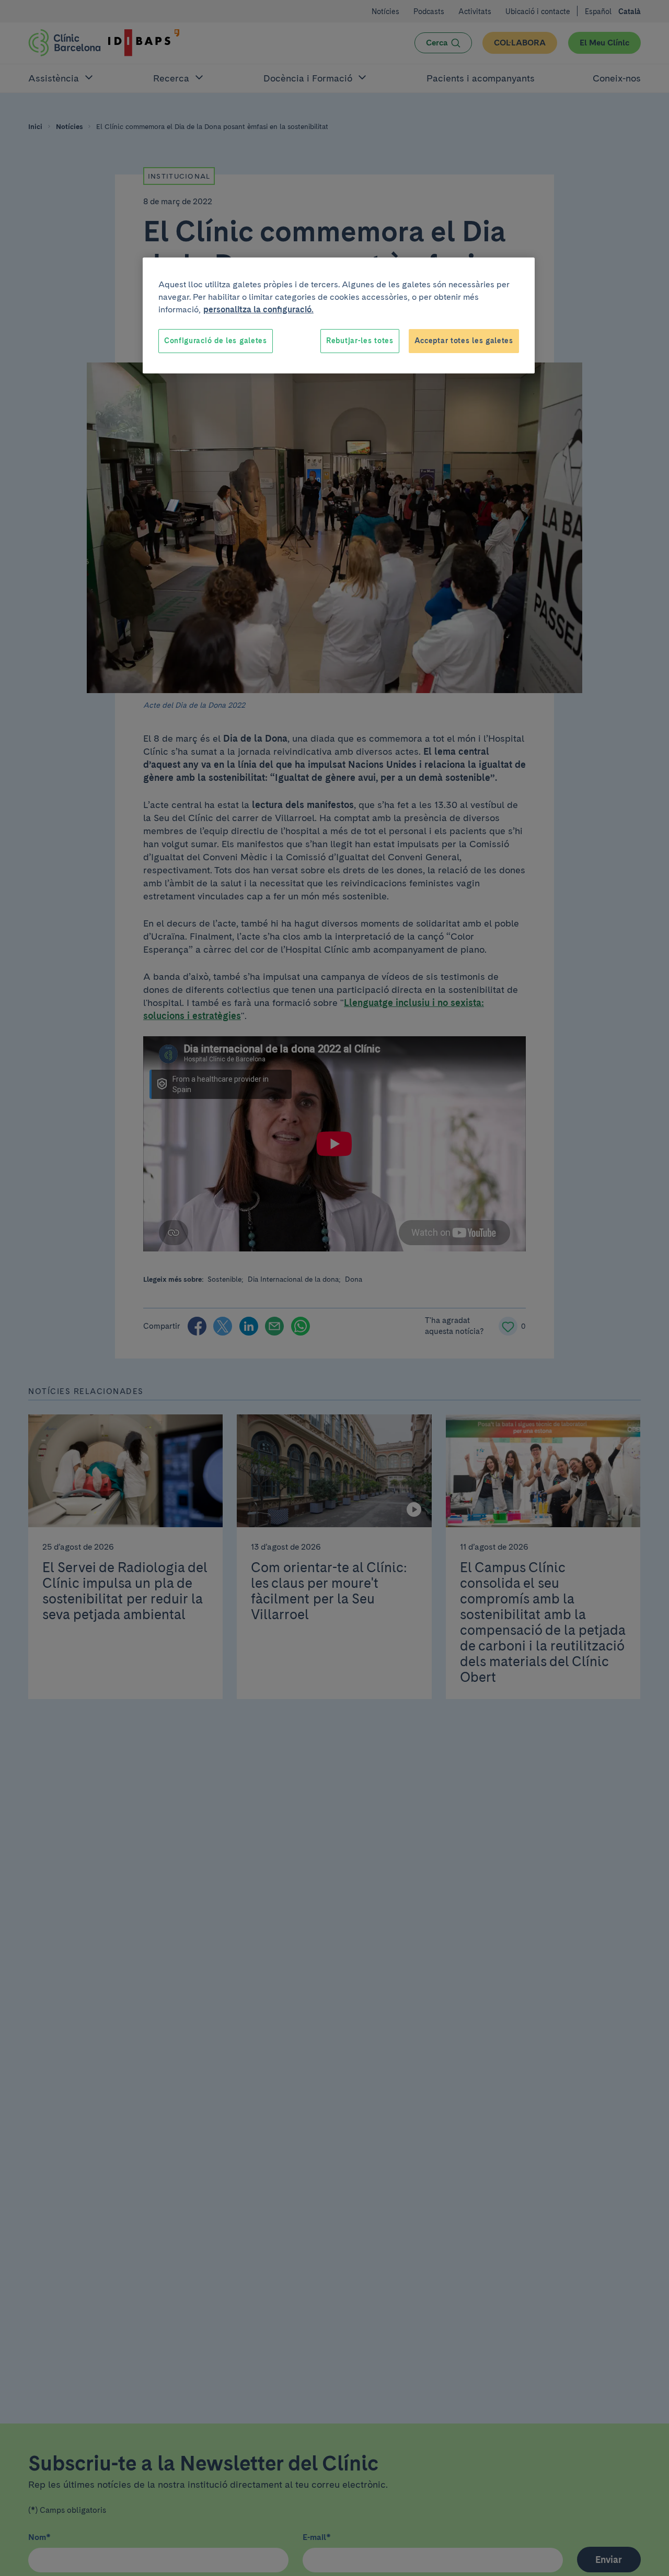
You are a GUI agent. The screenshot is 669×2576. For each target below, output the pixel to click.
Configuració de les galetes (216, 341)
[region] (339, 315)
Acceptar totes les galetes (464, 341)
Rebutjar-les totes (360, 341)
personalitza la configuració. (258, 309)
